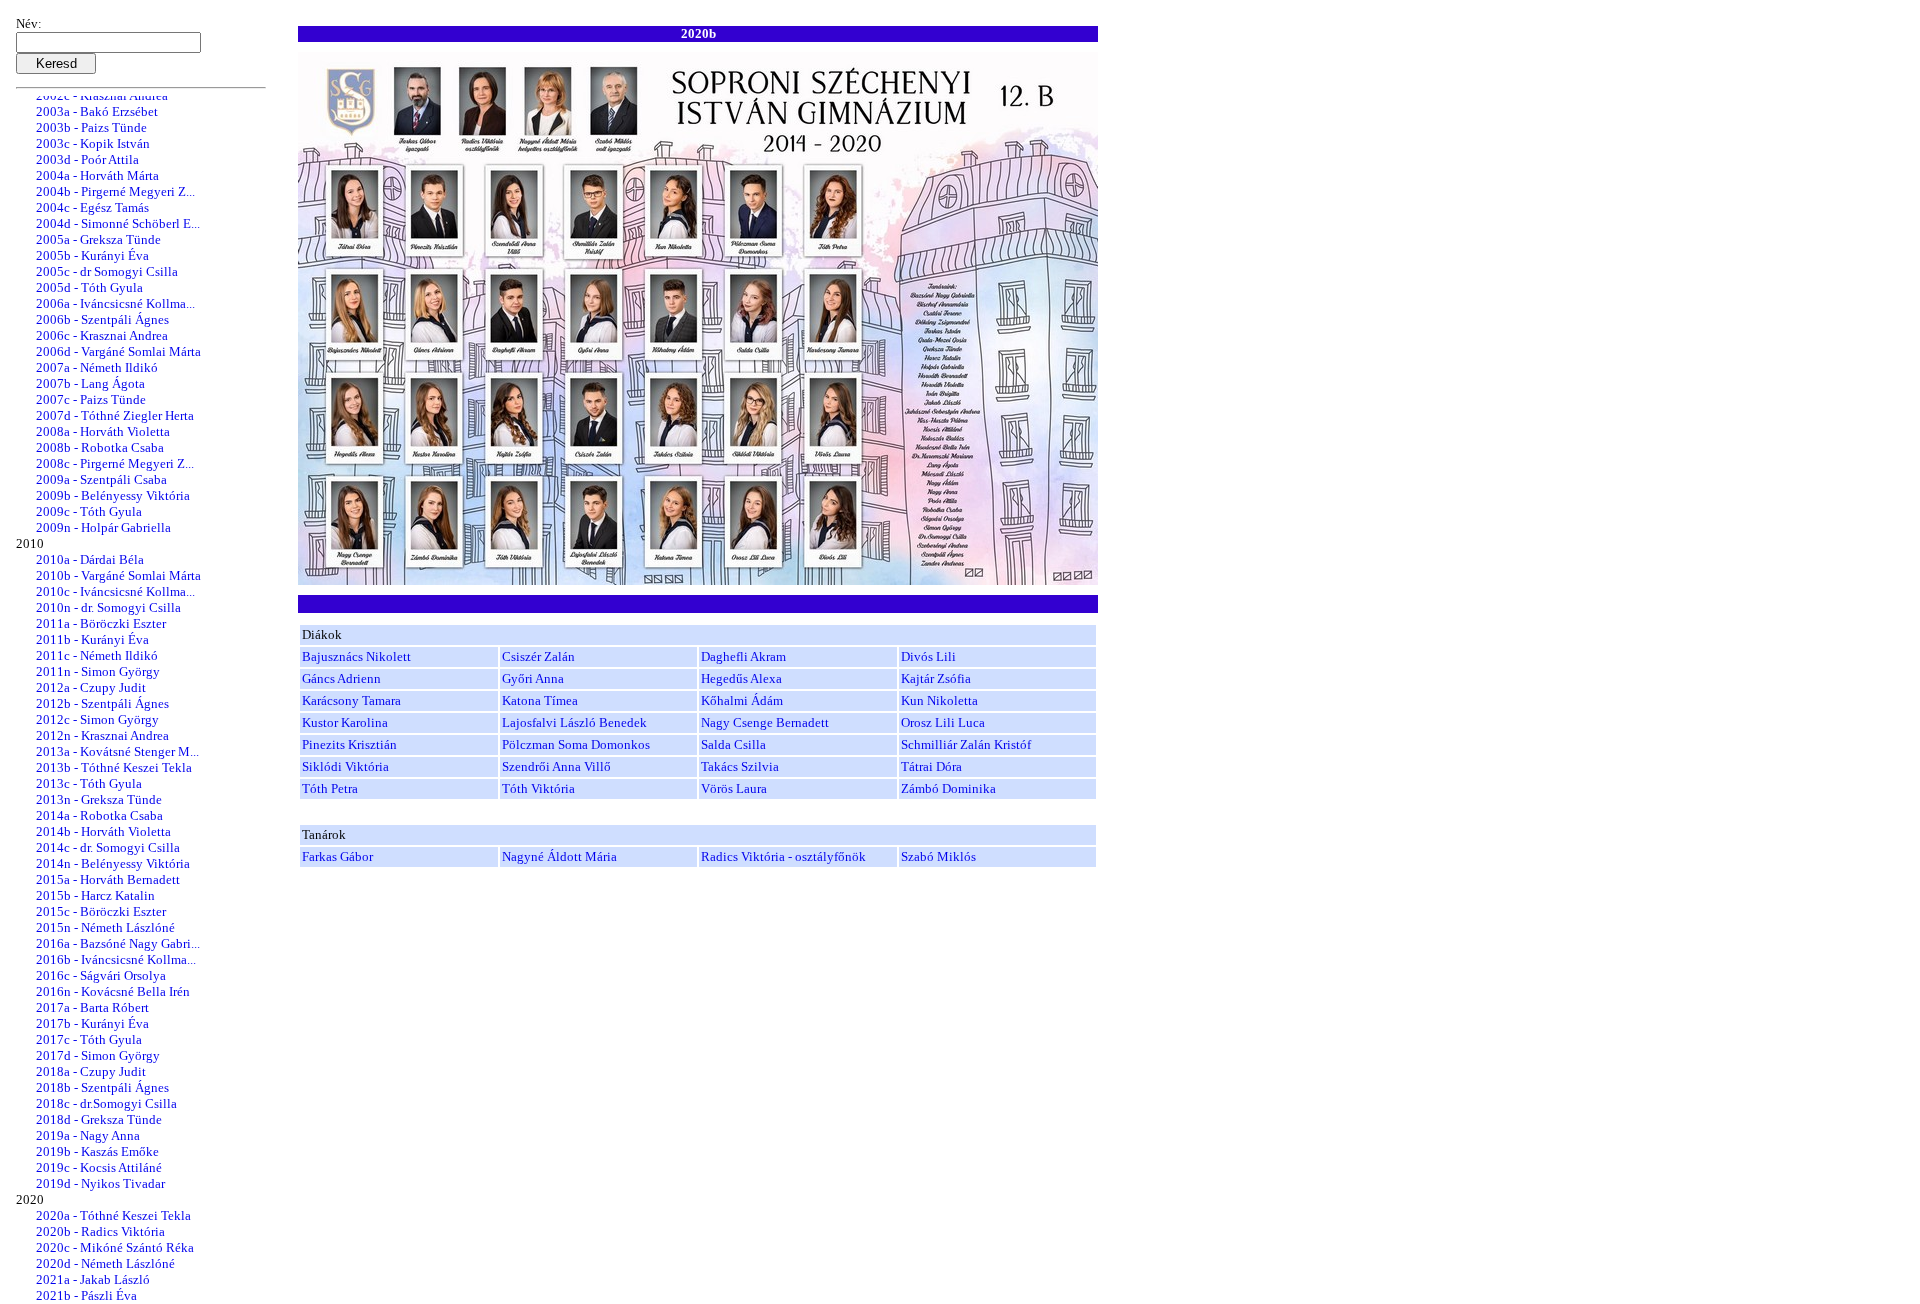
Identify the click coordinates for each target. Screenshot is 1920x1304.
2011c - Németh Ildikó (97, 655)
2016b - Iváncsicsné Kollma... (116, 959)
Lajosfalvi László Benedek (574, 722)
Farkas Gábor (337, 856)
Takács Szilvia (740, 766)
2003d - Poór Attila (87, 159)
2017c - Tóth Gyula (89, 1039)
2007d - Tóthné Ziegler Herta (115, 415)
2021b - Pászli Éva (86, 1295)
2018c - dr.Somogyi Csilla (106, 1103)
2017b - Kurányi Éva (92, 1023)
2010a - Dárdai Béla (90, 559)
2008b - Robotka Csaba (100, 447)
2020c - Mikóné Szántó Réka (115, 1247)
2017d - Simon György (98, 1055)
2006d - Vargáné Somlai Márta (118, 351)
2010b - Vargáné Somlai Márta (118, 575)
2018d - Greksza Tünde (99, 1119)
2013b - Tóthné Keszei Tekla (114, 767)
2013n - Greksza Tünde (99, 799)
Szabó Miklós (938, 856)
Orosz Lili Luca (943, 722)
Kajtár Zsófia (936, 678)
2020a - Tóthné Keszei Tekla (113, 1215)
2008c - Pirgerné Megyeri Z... (115, 463)
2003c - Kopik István (93, 143)
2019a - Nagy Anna (88, 1135)
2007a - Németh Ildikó (97, 367)
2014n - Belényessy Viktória (113, 863)
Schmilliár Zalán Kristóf (966, 744)
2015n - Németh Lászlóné (105, 927)
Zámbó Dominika (948, 788)
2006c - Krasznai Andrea (102, 335)
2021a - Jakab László (93, 1279)
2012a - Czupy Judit (91, 687)
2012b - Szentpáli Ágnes (102, 703)
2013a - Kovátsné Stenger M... (117, 751)
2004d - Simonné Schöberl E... (118, 223)
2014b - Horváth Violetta (103, 831)
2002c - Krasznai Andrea (102, 95)
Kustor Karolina (345, 722)
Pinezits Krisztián (349, 744)
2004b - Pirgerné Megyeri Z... (115, 191)
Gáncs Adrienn (341, 678)
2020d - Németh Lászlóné (105, 1263)
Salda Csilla (733, 744)
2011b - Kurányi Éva (92, 639)
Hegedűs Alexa (741, 678)
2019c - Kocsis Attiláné (99, 1167)
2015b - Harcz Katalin (95, 895)
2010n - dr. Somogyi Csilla (108, 607)
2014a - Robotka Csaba (99, 815)
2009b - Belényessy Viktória (113, 495)
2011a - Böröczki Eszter (101, 623)
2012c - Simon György (97, 719)
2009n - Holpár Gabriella (103, 527)
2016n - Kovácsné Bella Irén (113, 991)
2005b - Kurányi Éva (92, 255)
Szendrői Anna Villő (556, 766)
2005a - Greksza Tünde (98, 239)
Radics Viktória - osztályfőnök (783, 856)
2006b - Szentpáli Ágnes (102, 319)
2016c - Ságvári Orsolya (101, 975)
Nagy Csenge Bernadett (765, 722)
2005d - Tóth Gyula (89, 287)
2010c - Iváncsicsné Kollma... (115, 591)
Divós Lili (928, 656)
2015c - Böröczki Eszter (101, 911)
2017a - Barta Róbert (92, 1007)
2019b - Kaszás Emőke (97, 1151)
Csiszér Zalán (538, 656)
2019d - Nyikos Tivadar (100, 1183)
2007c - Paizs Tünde (91, 399)
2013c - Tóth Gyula (89, 783)
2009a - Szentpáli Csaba (101, 479)
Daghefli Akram (743, 656)
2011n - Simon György (98, 671)
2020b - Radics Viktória (100, 1231)
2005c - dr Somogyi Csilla (107, 271)
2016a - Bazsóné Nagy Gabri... (118, 943)
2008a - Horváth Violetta (103, 431)
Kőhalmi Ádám (742, 700)
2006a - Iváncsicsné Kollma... (115, 303)
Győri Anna (533, 678)
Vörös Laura (734, 788)
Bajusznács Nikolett (356, 656)
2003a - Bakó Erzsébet (97, 111)
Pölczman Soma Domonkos (576, 744)
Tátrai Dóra (931, 766)
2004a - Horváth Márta (97, 175)
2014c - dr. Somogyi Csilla (108, 847)
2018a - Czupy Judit (91, 1071)
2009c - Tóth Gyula (89, 511)
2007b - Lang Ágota (90, 383)
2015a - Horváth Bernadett (108, 879)
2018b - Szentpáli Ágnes (102, 1087)
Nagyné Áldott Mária (559, 856)
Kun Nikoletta (939, 700)
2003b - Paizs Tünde (91, 127)
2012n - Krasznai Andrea (102, 735)
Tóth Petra (330, 788)
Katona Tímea (540, 700)
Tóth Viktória (538, 788)
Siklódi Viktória (345, 766)
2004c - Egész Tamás (92, 207)
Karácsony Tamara (351, 700)
